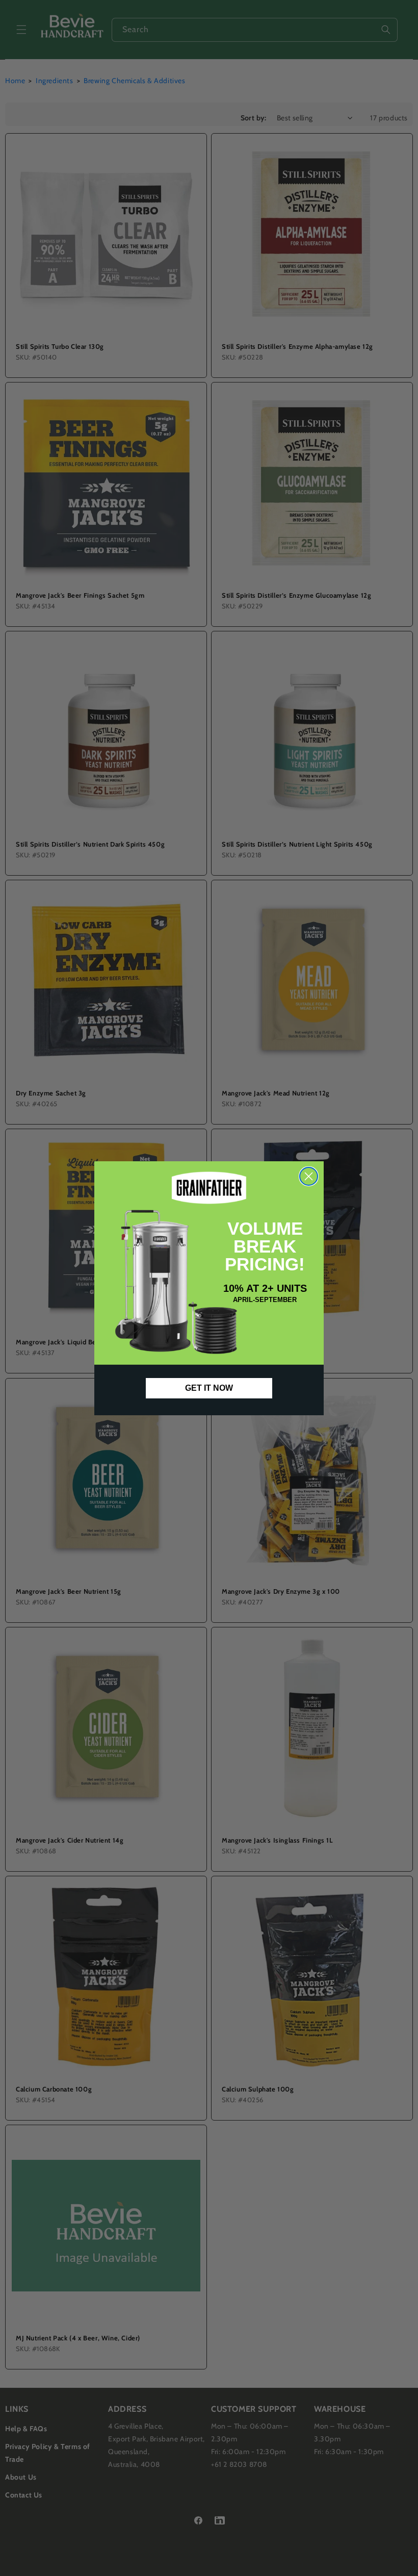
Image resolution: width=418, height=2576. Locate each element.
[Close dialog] (309, 1176)
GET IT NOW (209, 1388)
